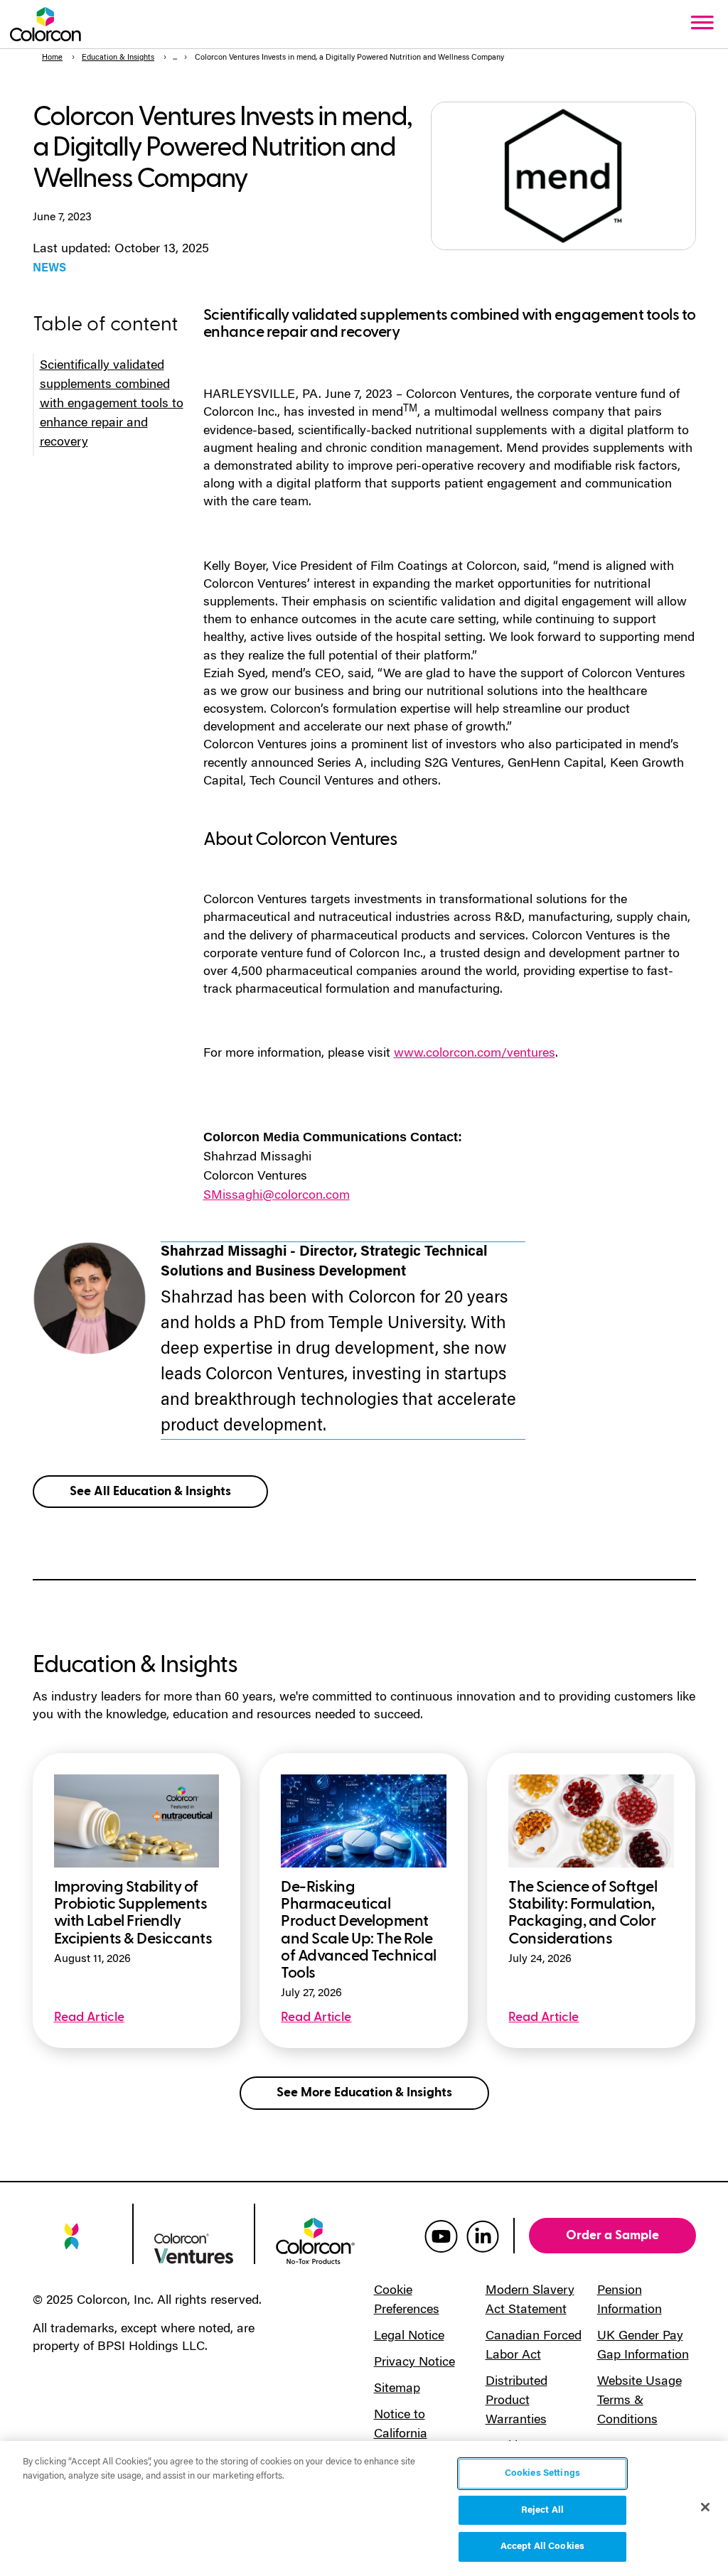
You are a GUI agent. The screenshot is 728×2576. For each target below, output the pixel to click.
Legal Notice (409, 2337)
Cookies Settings (542, 2473)
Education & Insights (118, 58)
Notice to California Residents (402, 2435)
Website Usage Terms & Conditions (639, 2401)
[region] (364, 2508)
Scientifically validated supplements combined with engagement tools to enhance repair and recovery (112, 404)
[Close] (705, 2507)
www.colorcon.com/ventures (475, 1054)
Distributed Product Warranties (516, 2401)
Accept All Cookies (542, 2547)
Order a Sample (612, 2235)
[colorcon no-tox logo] (315, 2240)
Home (52, 58)
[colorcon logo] (72, 2243)
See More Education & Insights (364, 2092)
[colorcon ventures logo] (194, 2248)
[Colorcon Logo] (45, 24)
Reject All (542, 2510)
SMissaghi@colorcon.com (277, 1196)
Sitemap (397, 2389)
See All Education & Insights (150, 1491)
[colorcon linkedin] (483, 2236)
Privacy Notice (414, 2363)
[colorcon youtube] (441, 2236)
